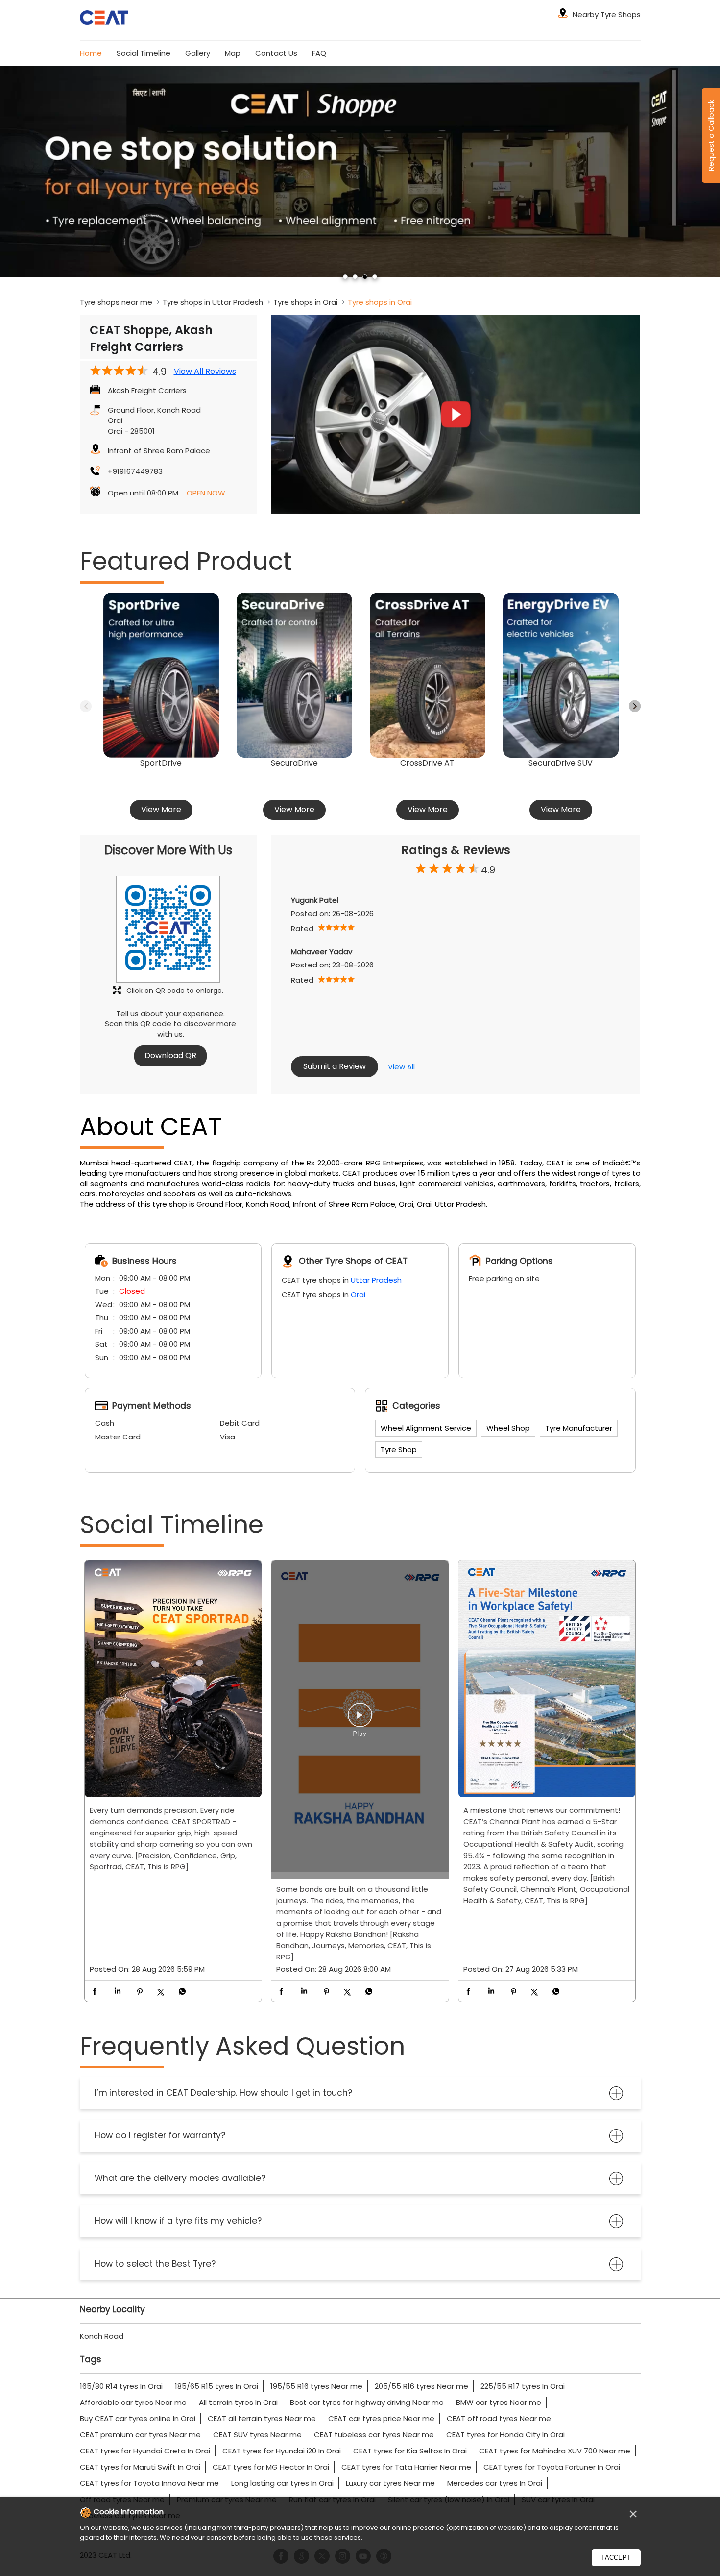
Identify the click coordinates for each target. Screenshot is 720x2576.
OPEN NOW (206, 493)
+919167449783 (135, 471)
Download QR (170, 1055)
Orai (358, 1295)
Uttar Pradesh (376, 1280)
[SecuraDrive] (294, 675)
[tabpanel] (360, 171)
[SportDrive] (161, 675)
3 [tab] (365, 277)
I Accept (616, 2558)
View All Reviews (205, 372)
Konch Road (102, 2336)
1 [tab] (345, 277)
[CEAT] (104, 19)
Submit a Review (335, 1066)
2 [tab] (355, 277)
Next (635, 706)
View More (161, 809)
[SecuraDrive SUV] (561, 675)
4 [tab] (375, 277)
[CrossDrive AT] (428, 675)
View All (401, 1067)
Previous (86, 706)
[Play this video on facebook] (360, 1720)
